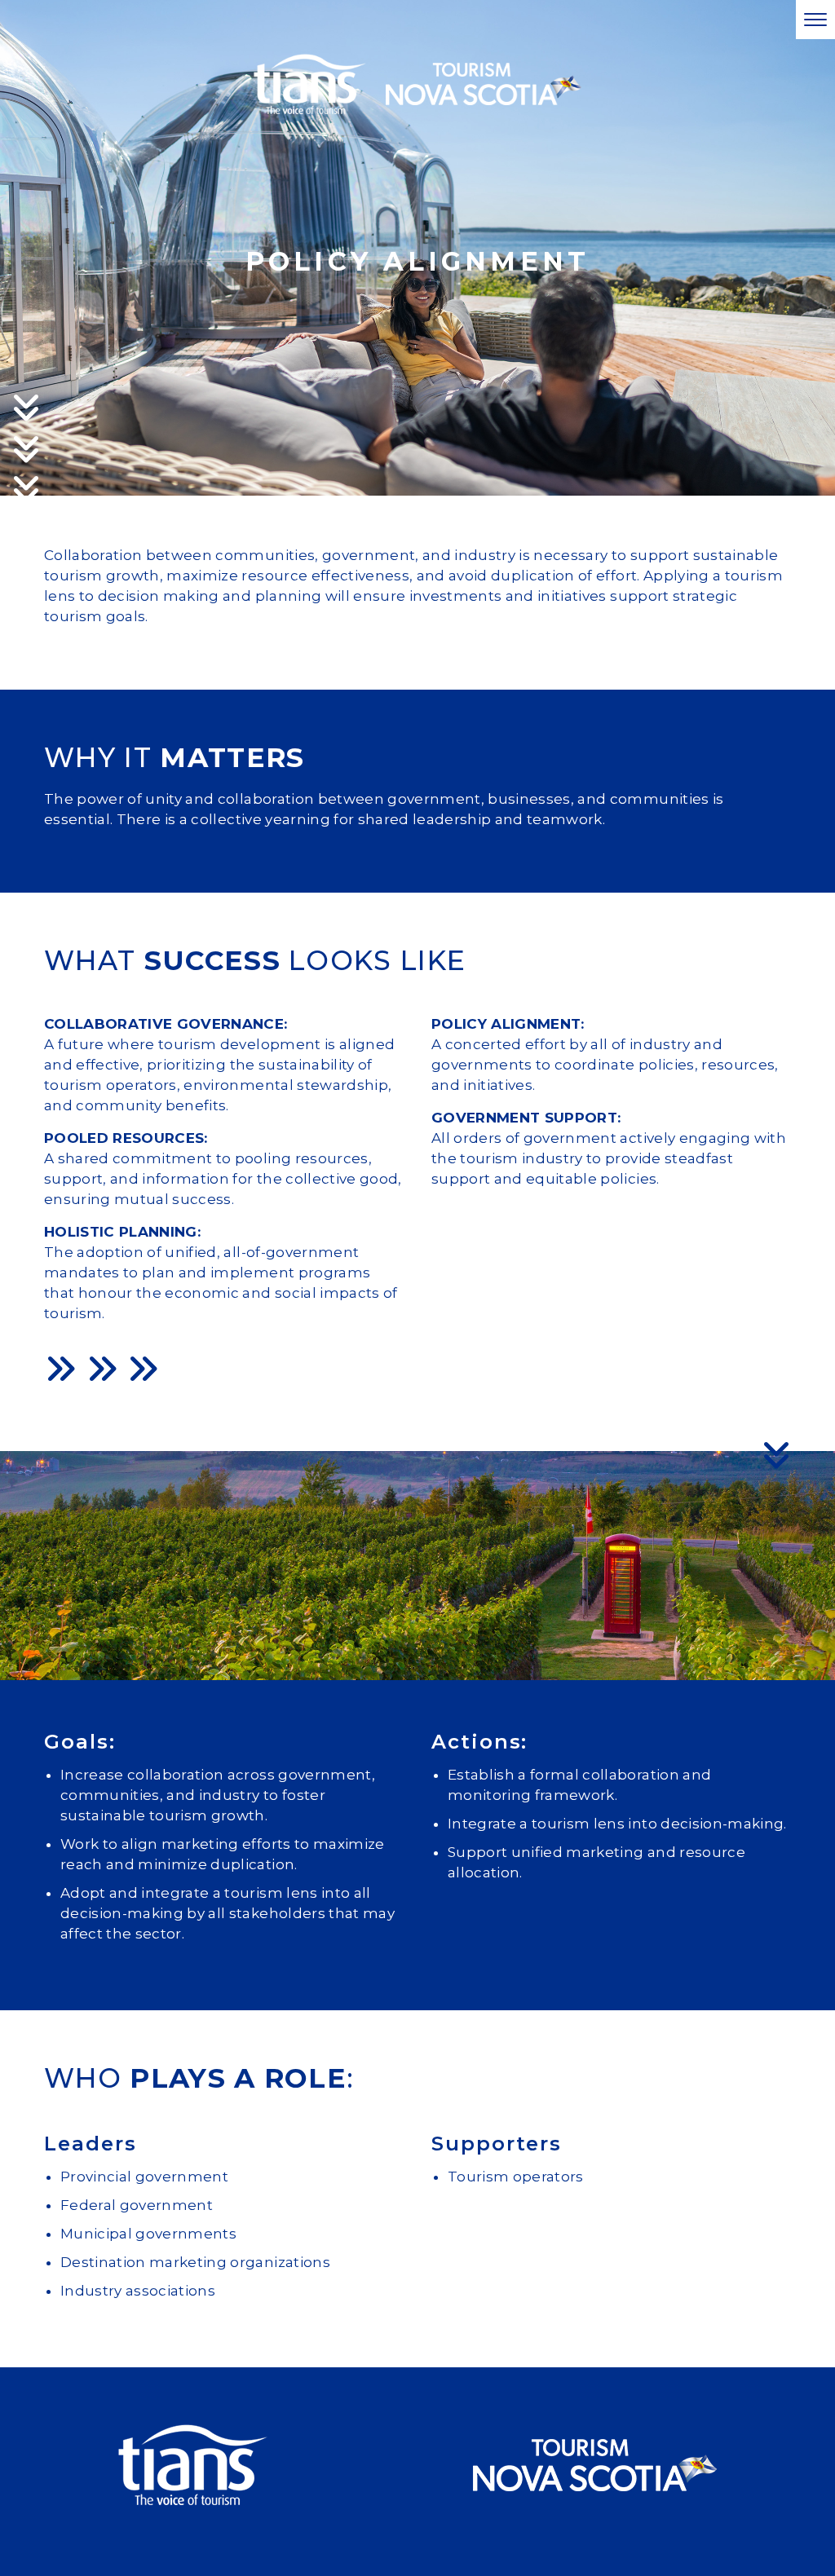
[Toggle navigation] (815, 20)
